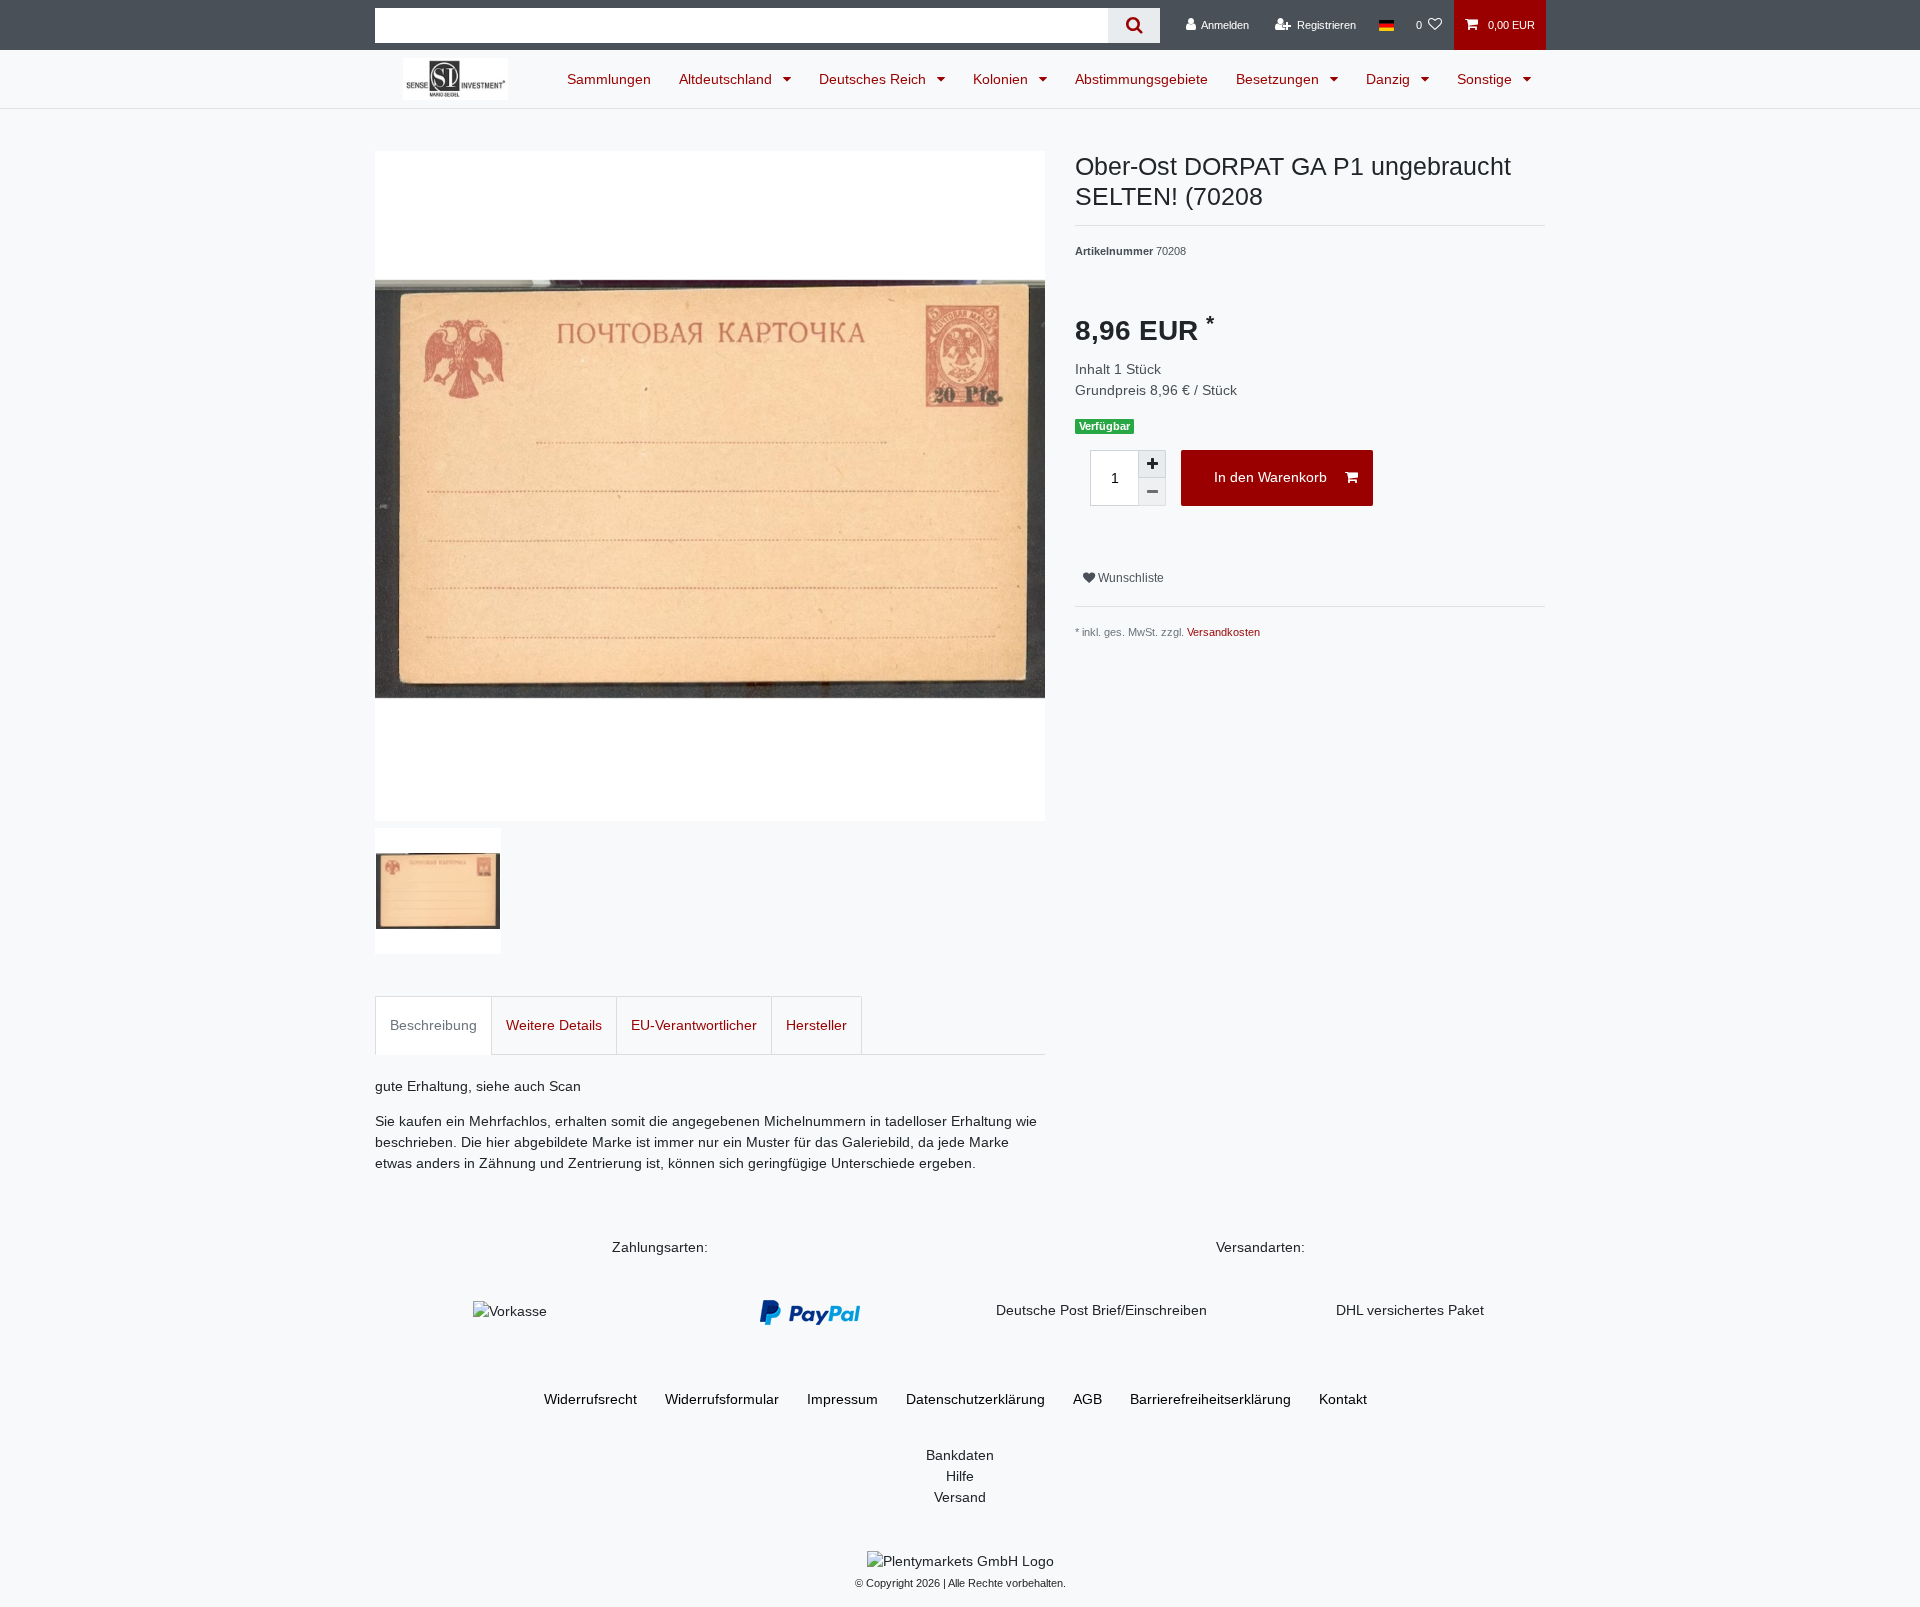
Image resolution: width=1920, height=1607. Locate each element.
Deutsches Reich (874, 79)
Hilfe (960, 1476)
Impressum (842, 1399)
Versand (960, 1497)
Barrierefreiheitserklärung (1210, 1399)
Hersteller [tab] (816, 1025)
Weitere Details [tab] (554, 1025)
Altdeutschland (727, 79)
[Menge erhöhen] (1152, 464)
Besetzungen (1279, 79)
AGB (1087, 1399)
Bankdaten (960, 1455)
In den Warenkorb (1270, 477)
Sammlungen (609, 79)
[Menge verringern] (1152, 492)
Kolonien (1002, 79)
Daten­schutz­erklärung (975, 1399)
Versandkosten (1223, 632)
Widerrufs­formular (722, 1399)
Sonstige (1486, 79)
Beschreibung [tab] (433, 1025)
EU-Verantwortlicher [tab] (694, 1025)
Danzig (1390, 79)
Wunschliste (1129, 578)
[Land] (1385, 25)
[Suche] (1133, 25)
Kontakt (1343, 1399)
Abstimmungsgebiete (1141, 79)
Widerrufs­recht (590, 1399)
